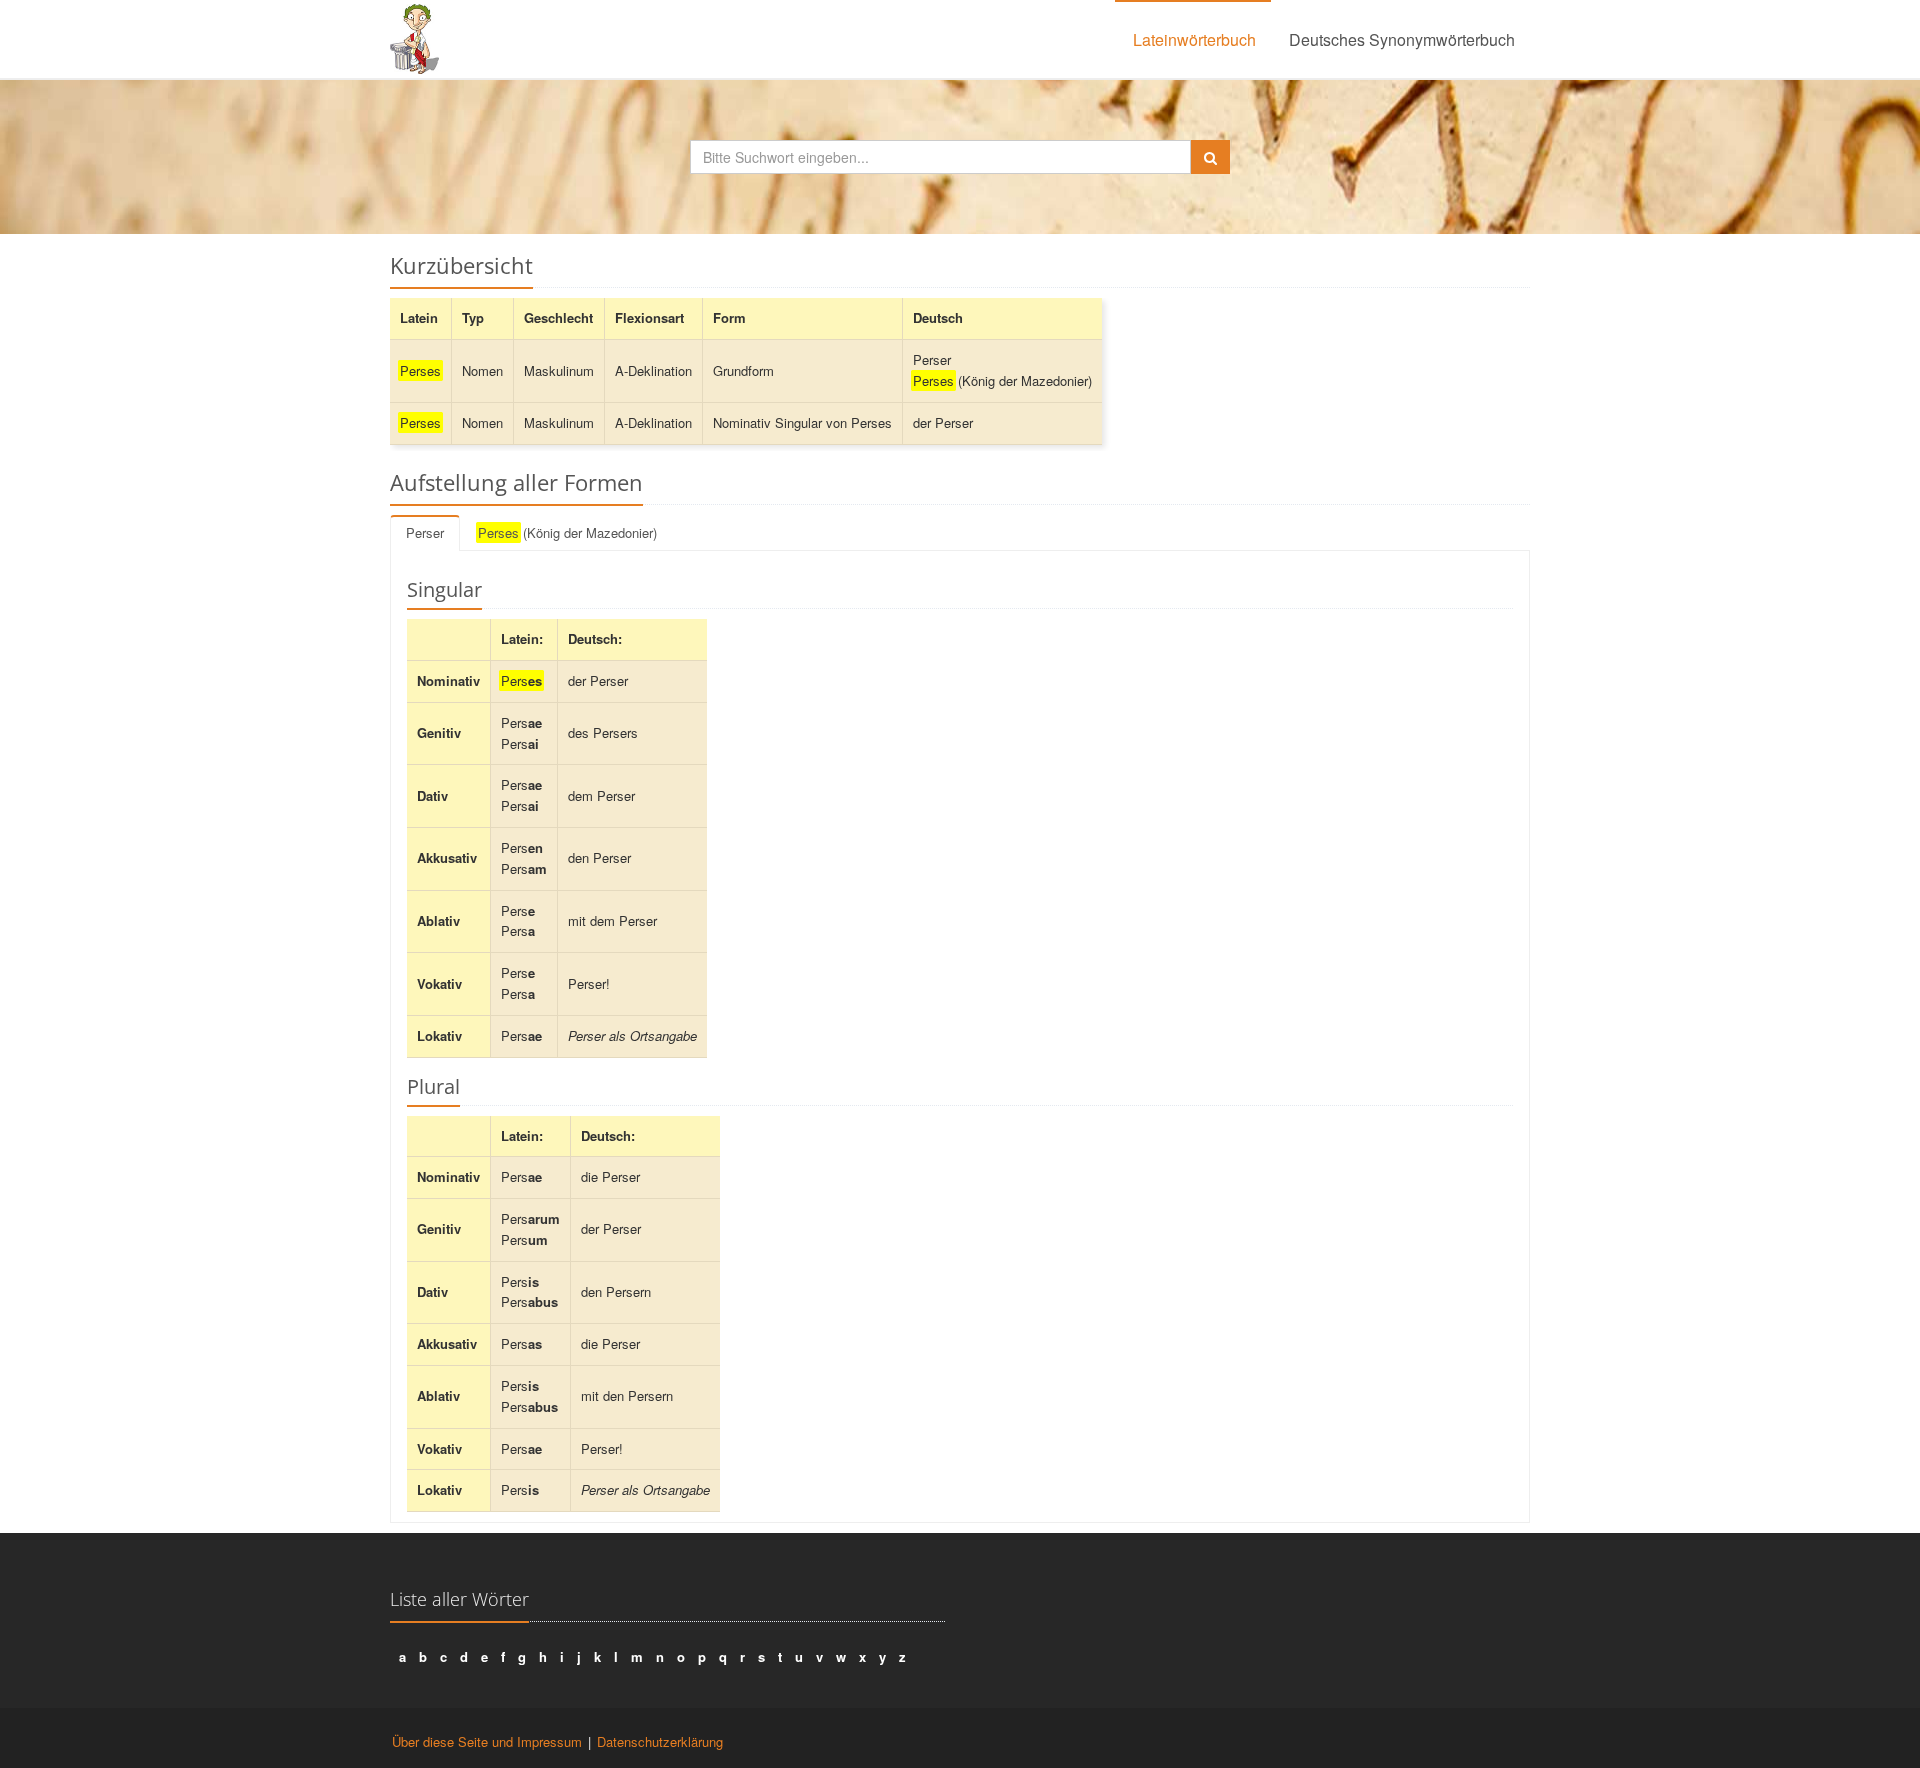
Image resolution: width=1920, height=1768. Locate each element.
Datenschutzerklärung (660, 1741)
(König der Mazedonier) (567, 532)
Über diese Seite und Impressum (487, 1741)
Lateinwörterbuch (1194, 39)
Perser (425, 532)
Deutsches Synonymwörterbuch (1402, 39)
